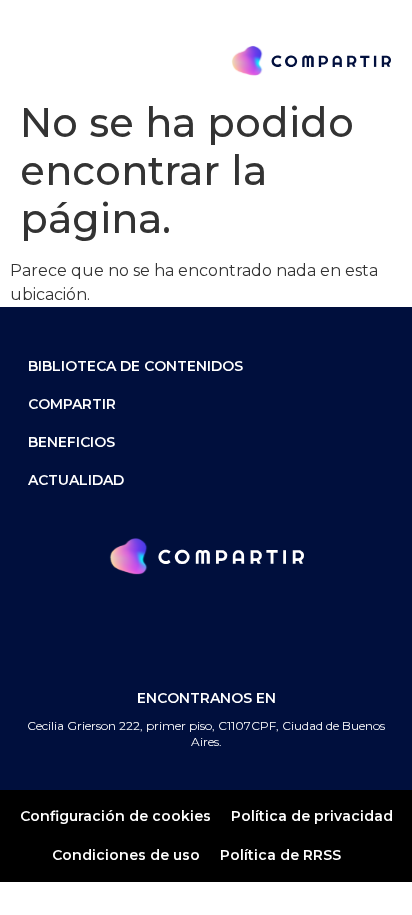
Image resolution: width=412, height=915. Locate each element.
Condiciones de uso (126, 855)
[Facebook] (111, 627)
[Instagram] (174, 627)
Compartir (72, 404)
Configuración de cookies (115, 816)
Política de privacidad (312, 816)
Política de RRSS (280, 855)
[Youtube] (300, 627)
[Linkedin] (237, 627)
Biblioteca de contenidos (135, 366)
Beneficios (71, 442)
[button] (32, 60)
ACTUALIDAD (76, 480)
